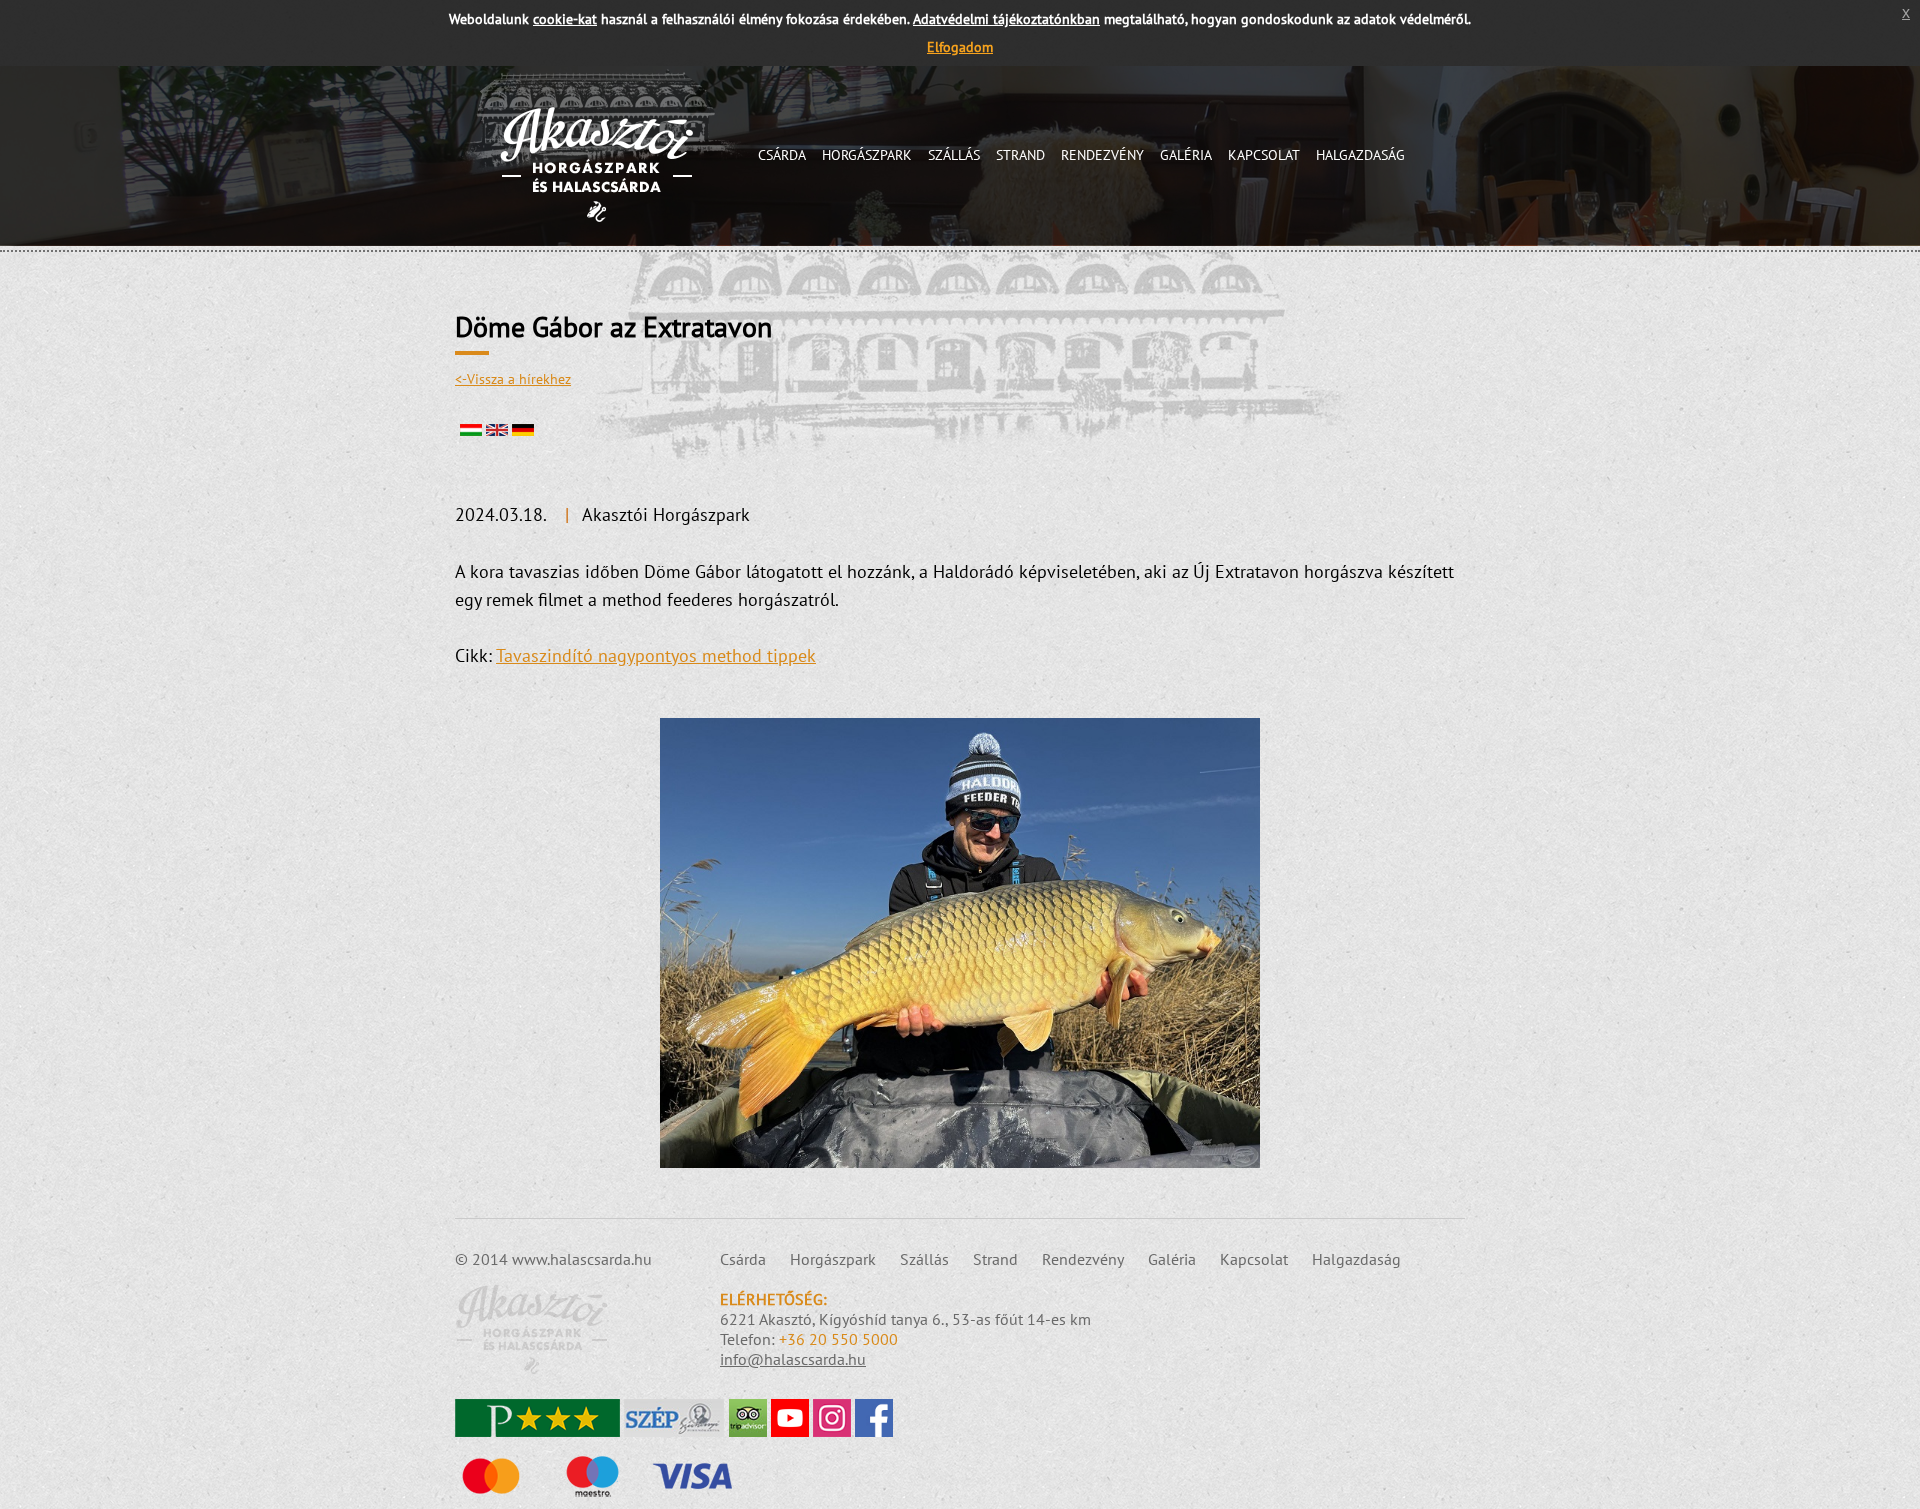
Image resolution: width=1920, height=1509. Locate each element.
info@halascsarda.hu (793, 1359)
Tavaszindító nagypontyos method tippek (656, 655)
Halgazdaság (1360, 155)
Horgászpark (867, 155)
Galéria (1186, 155)
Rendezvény (1102, 155)
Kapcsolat (1264, 155)
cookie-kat (565, 18)
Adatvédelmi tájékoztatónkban (1006, 18)
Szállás (954, 155)
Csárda (782, 155)
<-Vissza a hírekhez (513, 379)
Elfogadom (960, 47)
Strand (1020, 155)
